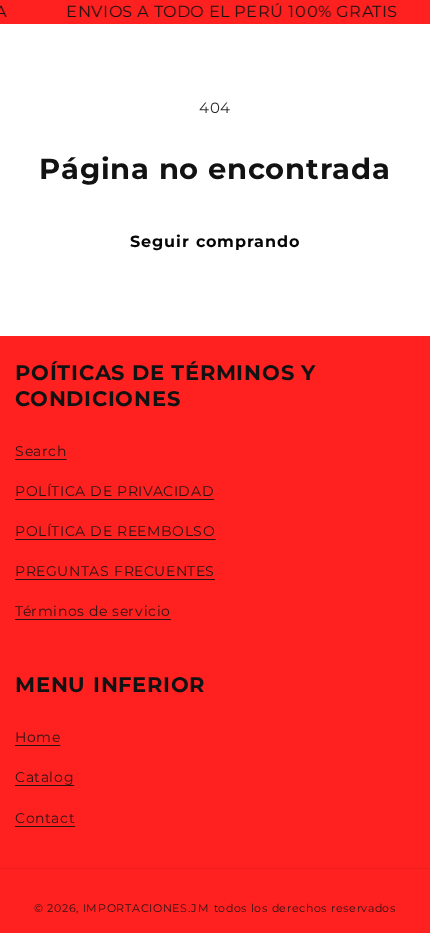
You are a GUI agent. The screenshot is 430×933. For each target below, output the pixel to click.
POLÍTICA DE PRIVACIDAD (114, 491)
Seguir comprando (215, 241)
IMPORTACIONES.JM (146, 908)
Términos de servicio (93, 611)
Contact (45, 818)
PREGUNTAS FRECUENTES (115, 571)
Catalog (44, 777)
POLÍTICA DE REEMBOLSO (115, 531)
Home (37, 737)
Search (41, 451)
